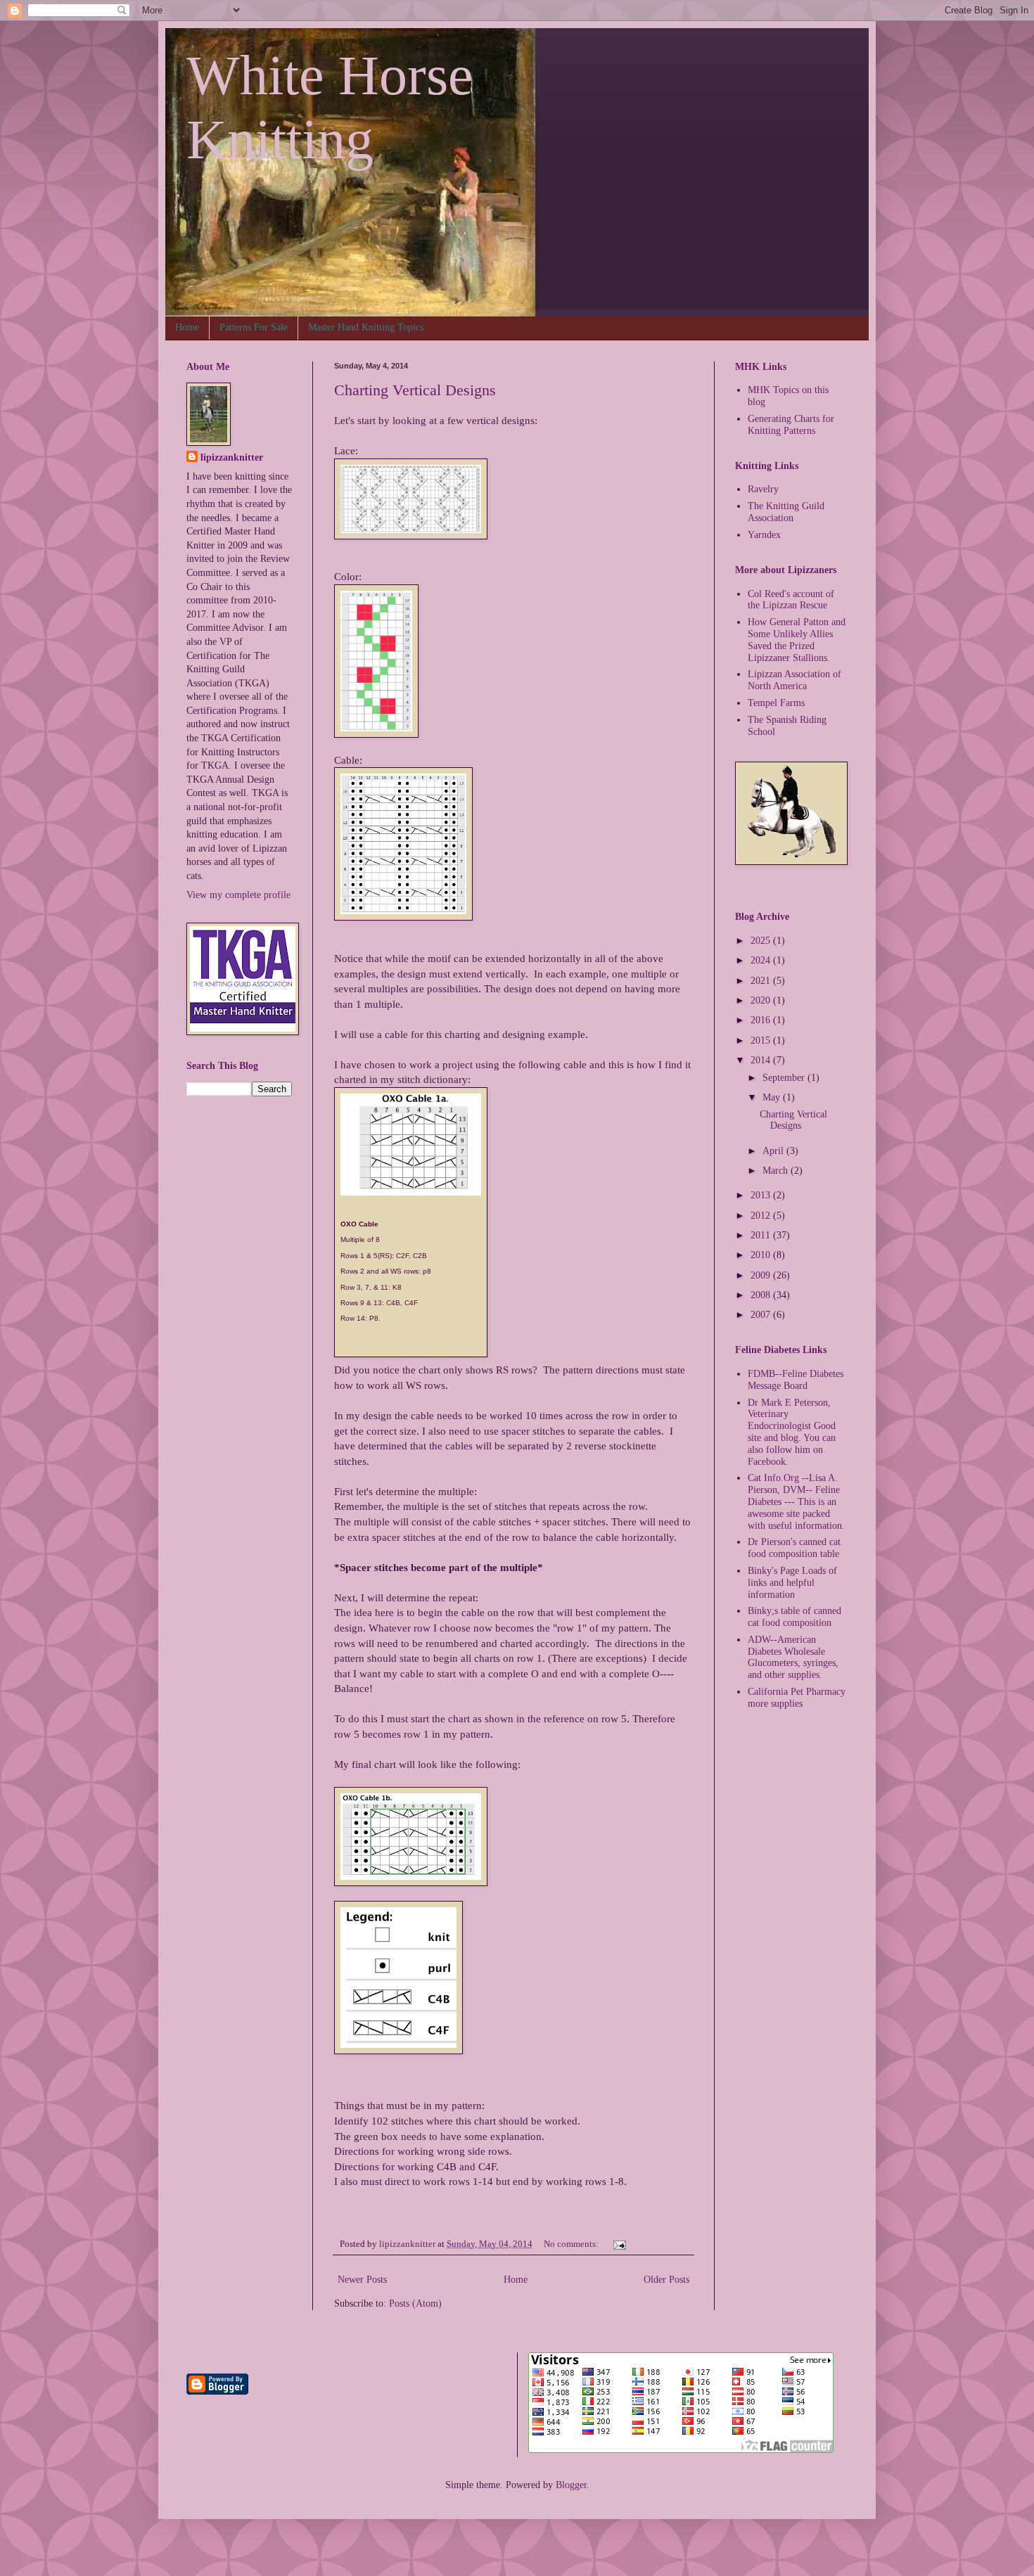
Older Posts (666, 2280)
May (773, 1097)
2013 (762, 1195)
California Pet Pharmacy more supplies (797, 1698)
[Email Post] (619, 2244)
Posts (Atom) (415, 2303)
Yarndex (764, 535)
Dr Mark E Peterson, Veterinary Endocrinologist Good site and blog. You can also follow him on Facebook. (792, 1432)
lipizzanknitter (232, 457)
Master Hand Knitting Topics (366, 327)
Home (187, 327)
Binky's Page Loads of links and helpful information (792, 1583)
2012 (762, 1216)
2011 (762, 1235)
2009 (762, 1275)
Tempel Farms (776, 703)
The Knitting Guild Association (786, 512)
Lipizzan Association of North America (794, 680)
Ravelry (763, 489)
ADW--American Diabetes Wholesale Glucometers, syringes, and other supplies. (793, 1657)
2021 (762, 981)
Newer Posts (362, 2280)
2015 (762, 1040)
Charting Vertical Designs (415, 390)
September (785, 1078)
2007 (762, 1315)
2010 (762, 1255)
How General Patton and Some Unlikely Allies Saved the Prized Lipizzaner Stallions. (797, 640)
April (774, 1151)
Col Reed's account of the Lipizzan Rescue (791, 600)
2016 (762, 1020)
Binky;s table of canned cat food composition (794, 1617)
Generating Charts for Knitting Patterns (791, 425)
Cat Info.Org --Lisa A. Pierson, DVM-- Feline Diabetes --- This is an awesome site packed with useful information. (796, 1501)
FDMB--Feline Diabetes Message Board (796, 1380)
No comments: (572, 2244)
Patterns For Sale (254, 327)
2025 (762, 941)
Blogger (571, 2485)
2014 (762, 1060)
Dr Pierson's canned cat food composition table (794, 1548)
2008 (762, 1295)
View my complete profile (238, 895)
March (777, 1171)
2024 (762, 960)
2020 (762, 1000)
